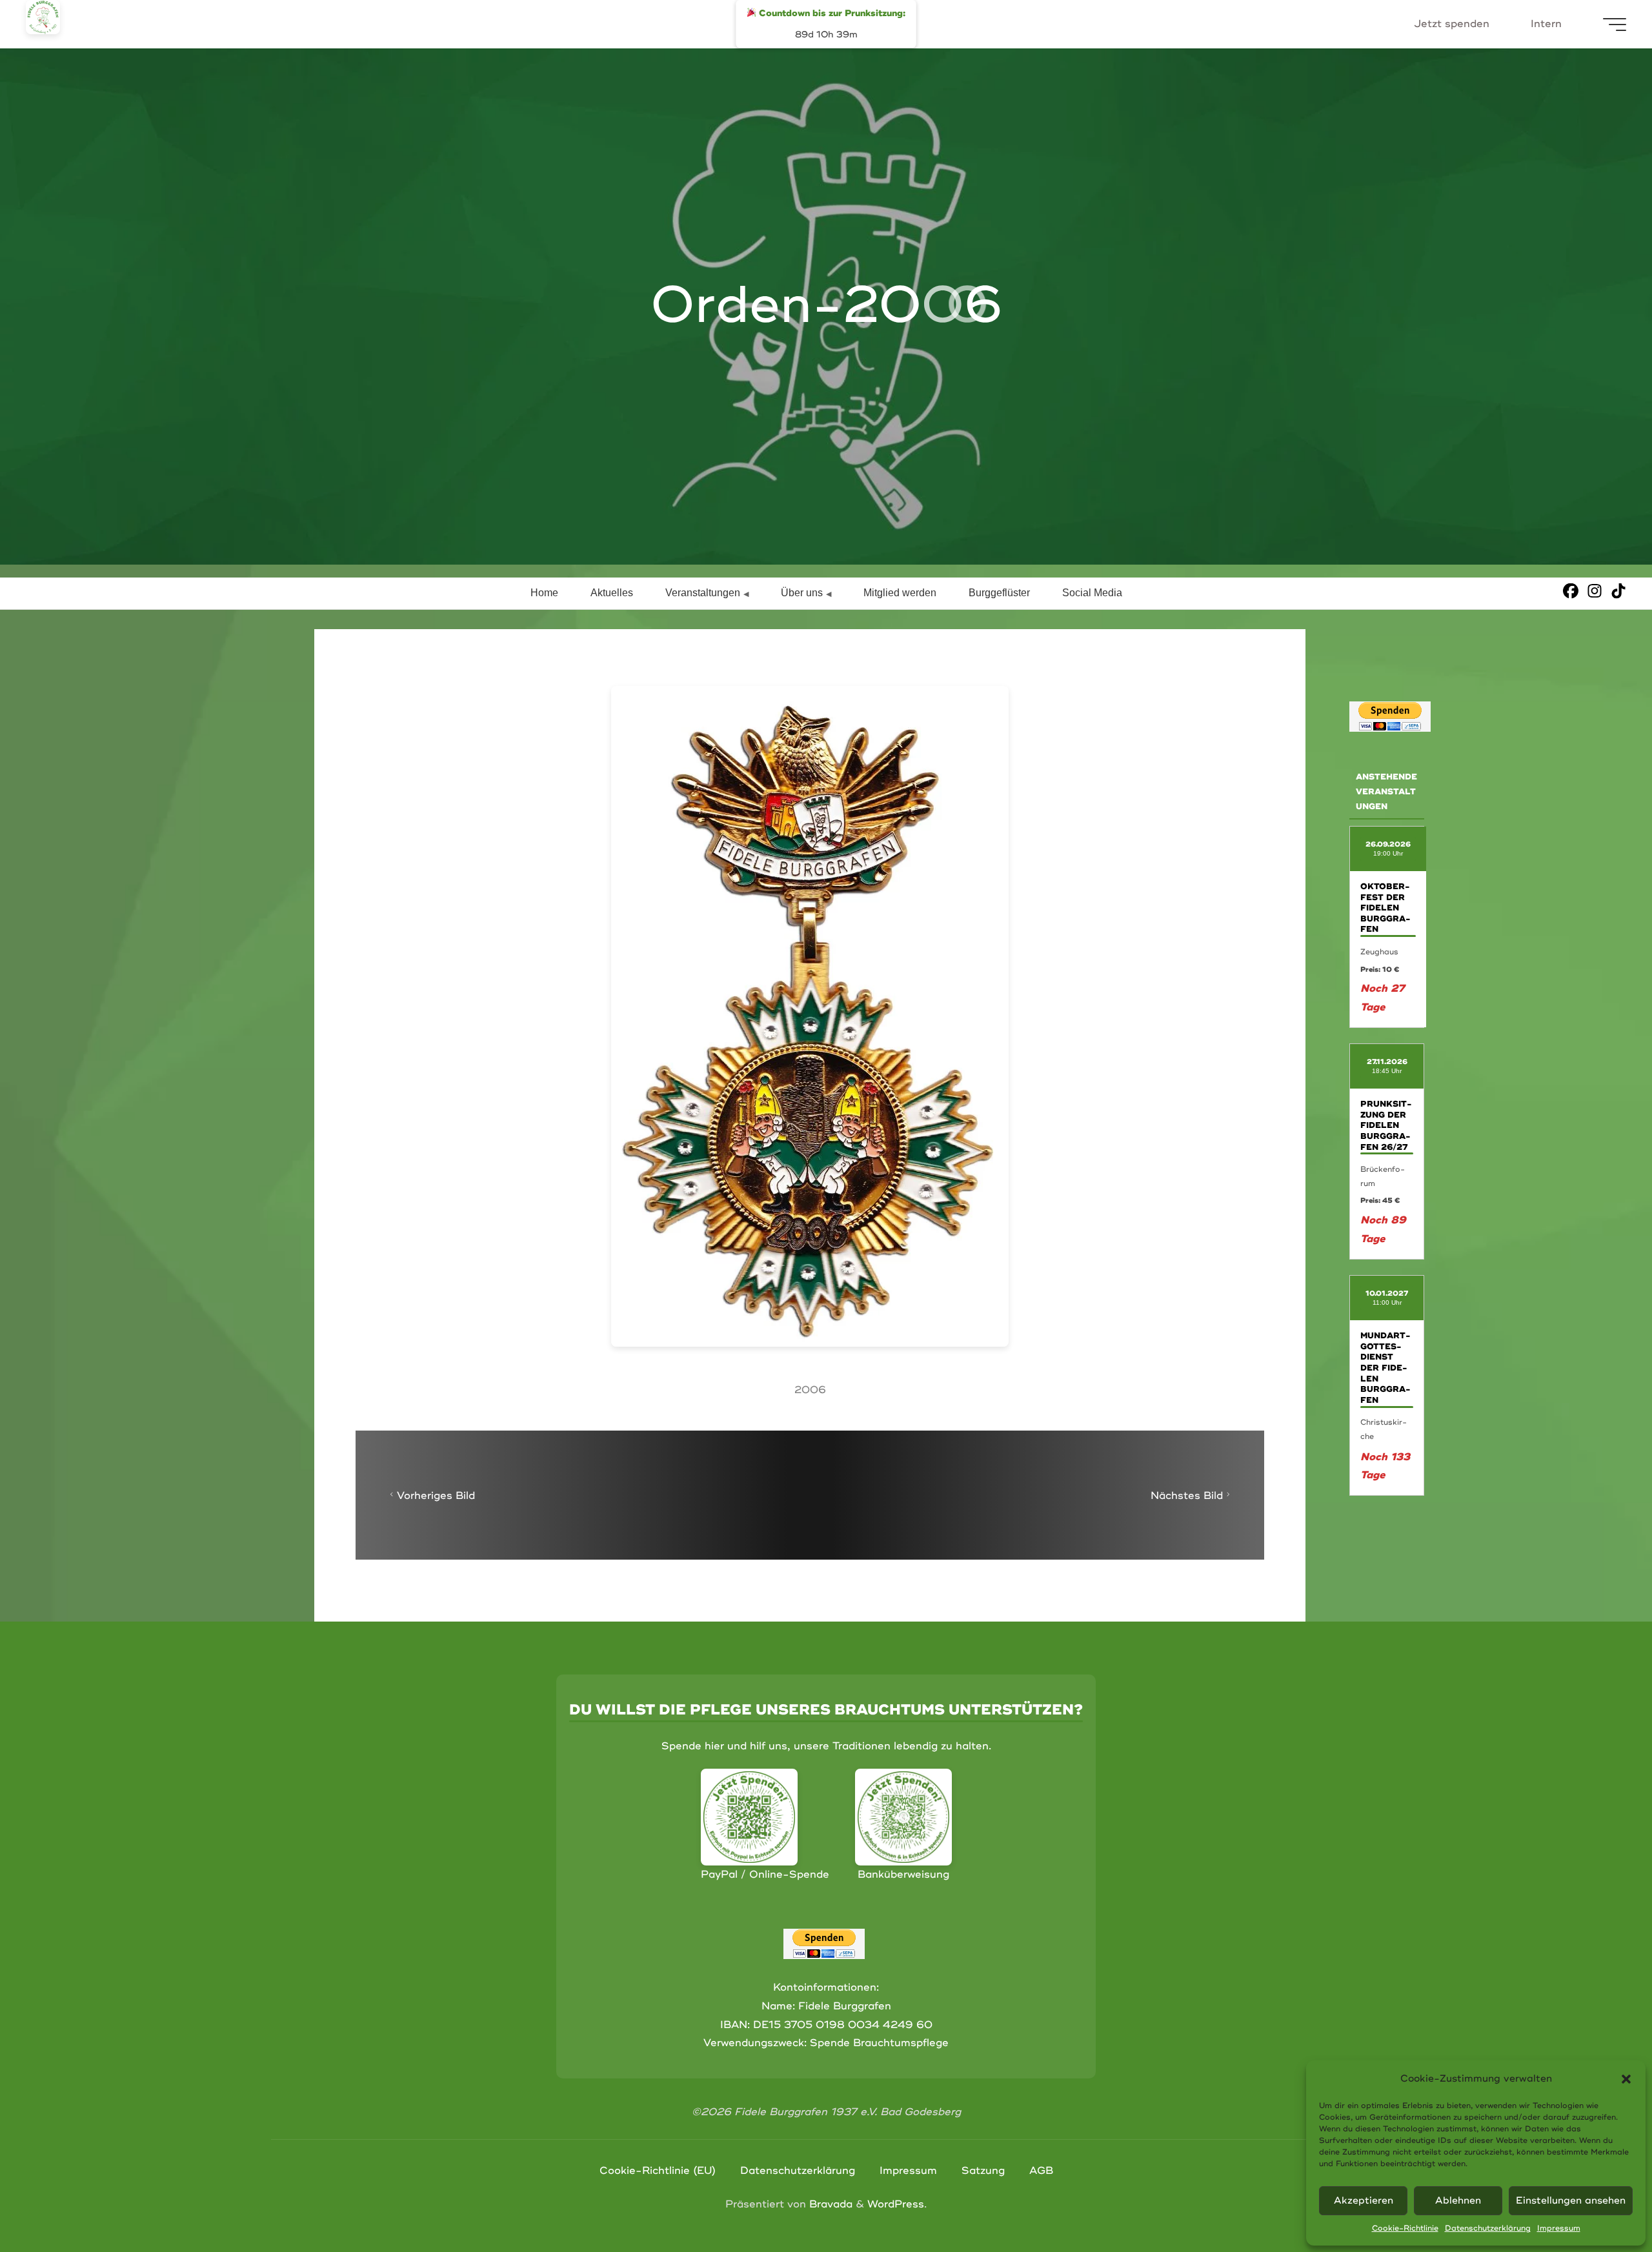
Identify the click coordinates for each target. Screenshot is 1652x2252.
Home (544, 593)
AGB (1041, 2171)
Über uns (802, 593)
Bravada (829, 2204)
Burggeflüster (999, 593)
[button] (1626, 2079)
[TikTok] (1618, 591)
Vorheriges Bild (436, 1496)
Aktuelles (612, 593)
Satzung (983, 2171)
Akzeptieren (1364, 2201)
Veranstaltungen (703, 593)
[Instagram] (1595, 591)
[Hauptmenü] (1615, 25)
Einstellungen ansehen (1571, 2201)
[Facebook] (1571, 591)
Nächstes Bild (1187, 1496)
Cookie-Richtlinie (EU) (658, 2171)
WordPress (896, 2204)
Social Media (1092, 593)
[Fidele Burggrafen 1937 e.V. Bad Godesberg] (43, 17)
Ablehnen (1458, 2201)
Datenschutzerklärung (1488, 2228)
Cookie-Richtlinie (1405, 2228)
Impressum (1559, 2228)
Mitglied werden (900, 593)
